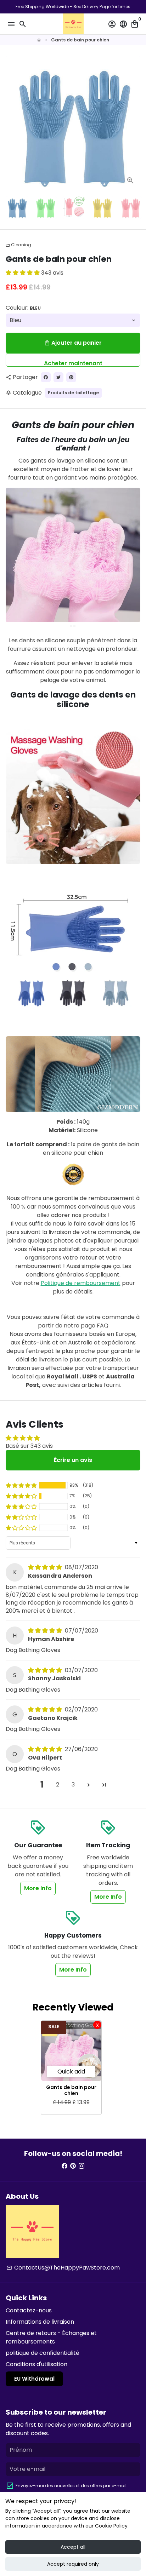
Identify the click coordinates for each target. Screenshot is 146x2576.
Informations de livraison (40, 2322)
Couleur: (23, 308)
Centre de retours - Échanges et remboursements (51, 2337)
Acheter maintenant (73, 363)
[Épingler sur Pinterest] (71, 377)
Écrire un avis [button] (73, 1460)
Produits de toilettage (73, 393)
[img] (46, 1567)
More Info (38, 1888)
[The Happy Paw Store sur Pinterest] (73, 2166)
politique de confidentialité (43, 2353)
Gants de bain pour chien (80, 40)
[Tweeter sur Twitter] (58, 377)
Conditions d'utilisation (36, 2364)
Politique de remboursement (81, 1283)
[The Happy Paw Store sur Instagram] (82, 2166)
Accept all (73, 2547)
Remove (97, 2025)
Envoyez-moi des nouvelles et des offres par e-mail (71, 2486)
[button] (23, 273)
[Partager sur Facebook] (46, 377)
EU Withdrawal (34, 2379)
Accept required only (73, 2564)
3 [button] (73, 1785)
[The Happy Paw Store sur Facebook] (64, 2166)
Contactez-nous (29, 2310)
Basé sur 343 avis (29, 1446)
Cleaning (18, 245)
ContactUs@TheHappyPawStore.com (63, 2268)
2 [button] (58, 1785)
